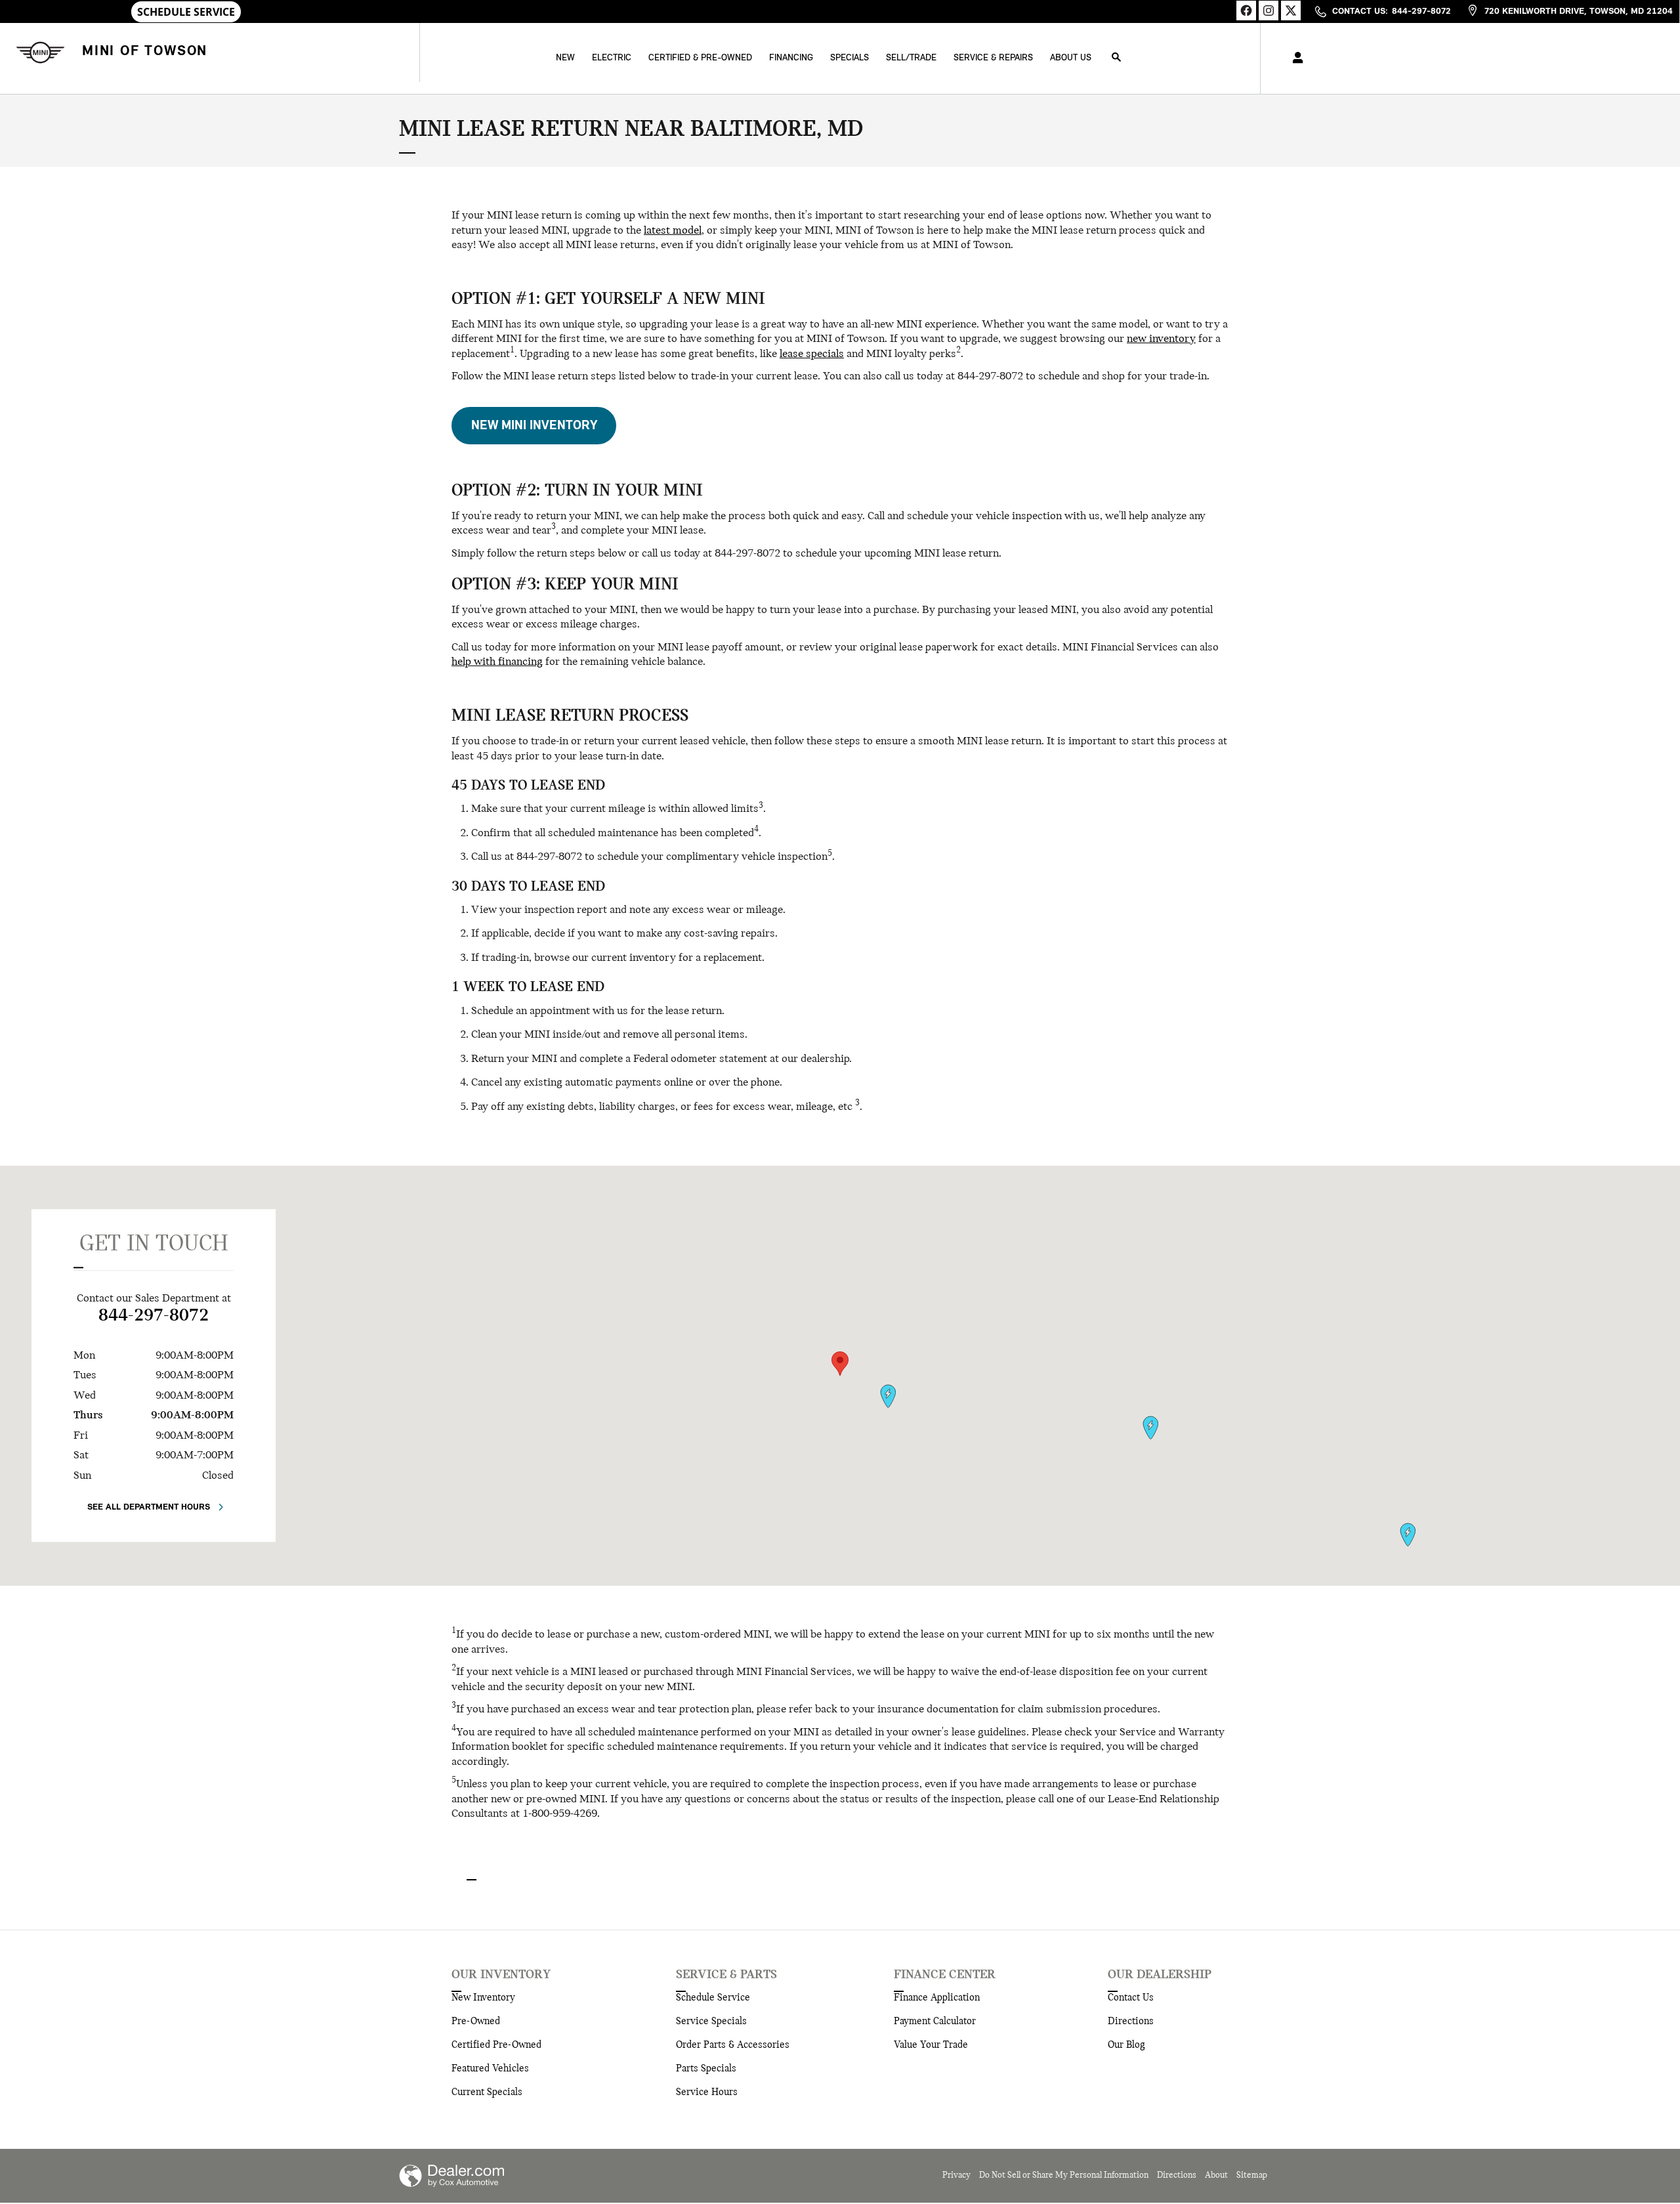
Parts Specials (706, 2069)
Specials (850, 58)
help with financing (497, 662)
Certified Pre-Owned (496, 2045)
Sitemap (1252, 2175)
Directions (1131, 2022)
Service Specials (711, 2022)
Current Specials (487, 2092)
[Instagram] (1269, 11)
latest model (673, 231)
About (1216, 2175)
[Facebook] (1246, 11)
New (565, 58)
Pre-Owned (476, 2022)
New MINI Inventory (534, 426)
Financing (791, 58)
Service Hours (707, 2092)
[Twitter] (1291, 11)
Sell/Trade (911, 58)
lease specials (812, 354)
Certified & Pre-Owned (700, 58)
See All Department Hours (149, 1507)
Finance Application (937, 1998)
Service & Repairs (993, 58)
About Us (1071, 58)
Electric (612, 58)
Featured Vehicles (490, 2069)
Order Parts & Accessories (733, 2045)
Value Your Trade (931, 2045)
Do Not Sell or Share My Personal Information (1064, 2175)
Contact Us (1131, 1998)
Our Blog (1126, 2045)
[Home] (38, 52)
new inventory (1161, 339)
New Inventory (483, 1998)
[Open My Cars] (1294, 58)
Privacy (956, 2175)
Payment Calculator (935, 2022)
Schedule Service (713, 1998)
